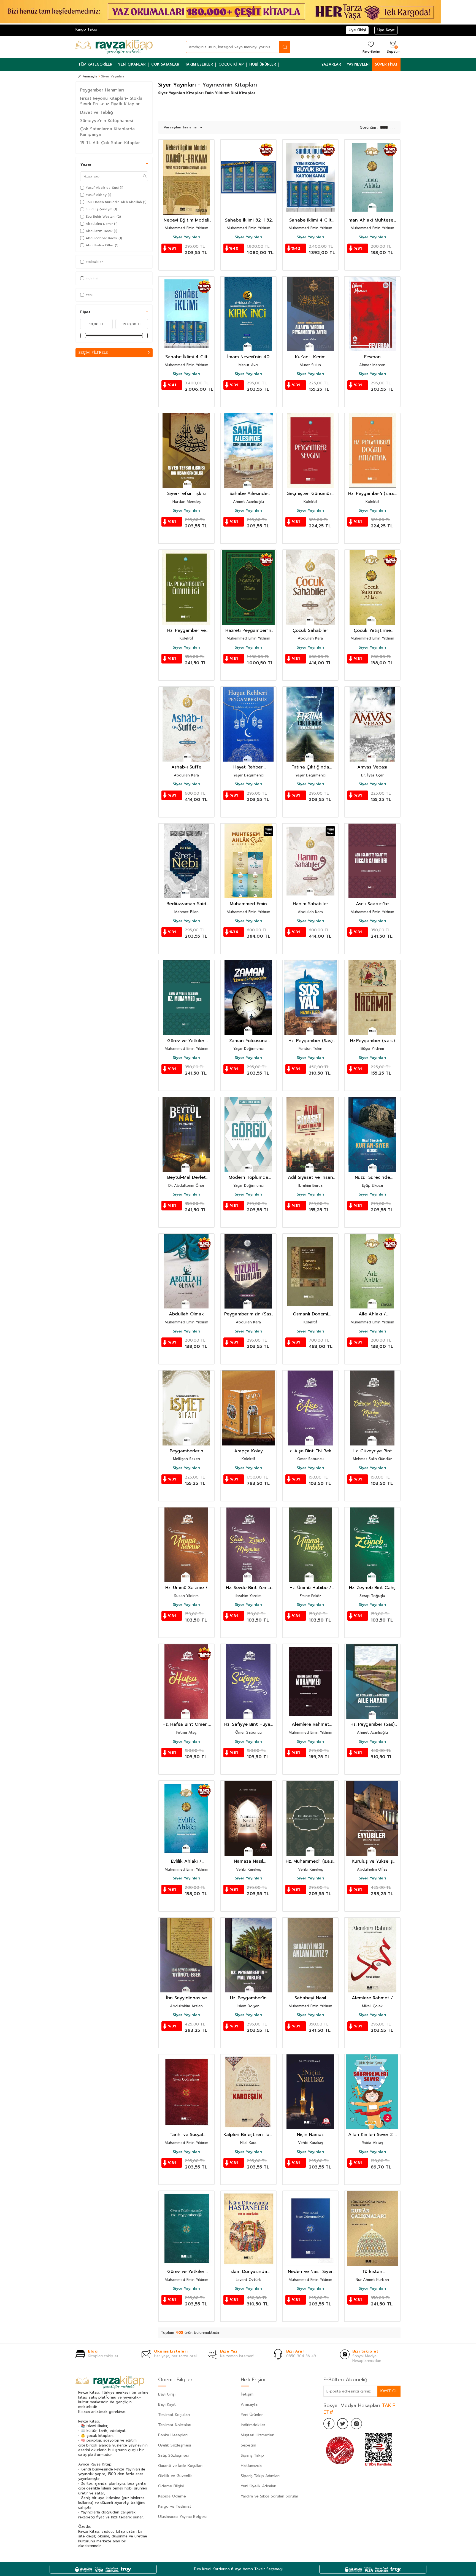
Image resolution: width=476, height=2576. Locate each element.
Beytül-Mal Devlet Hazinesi (186, 1178)
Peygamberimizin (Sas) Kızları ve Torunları (248, 1314)
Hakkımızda (251, 2466)
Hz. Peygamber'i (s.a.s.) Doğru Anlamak (372, 494)
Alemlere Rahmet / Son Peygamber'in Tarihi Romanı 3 (372, 1998)
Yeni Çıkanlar (132, 64)
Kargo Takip (86, 29)
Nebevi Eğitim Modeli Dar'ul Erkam (186, 220)
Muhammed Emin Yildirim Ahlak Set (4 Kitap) (248, 904)
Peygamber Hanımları (102, 90)
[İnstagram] (356, 2424)
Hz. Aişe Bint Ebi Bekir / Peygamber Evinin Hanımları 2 (310, 1451)
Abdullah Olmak (186, 1314)
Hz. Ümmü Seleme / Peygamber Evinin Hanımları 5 (186, 1588)
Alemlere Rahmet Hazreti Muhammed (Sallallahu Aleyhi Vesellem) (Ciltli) (310, 1724)
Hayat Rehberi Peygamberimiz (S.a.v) (248, 767)
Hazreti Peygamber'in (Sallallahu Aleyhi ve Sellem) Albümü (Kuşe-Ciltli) (248, 631)
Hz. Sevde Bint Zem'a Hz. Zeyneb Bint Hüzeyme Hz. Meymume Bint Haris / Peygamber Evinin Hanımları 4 (248, 1588)
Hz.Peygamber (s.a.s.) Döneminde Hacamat (372, 1041)
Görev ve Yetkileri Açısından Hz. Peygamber (186, 2272)
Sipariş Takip (252, 2455)
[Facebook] (329, 2424)
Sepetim (248, 2445)
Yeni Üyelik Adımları (259, 2486)
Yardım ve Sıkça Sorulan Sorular (270, 2496)
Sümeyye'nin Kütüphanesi (107, 121)
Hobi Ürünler (263, 64)
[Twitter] (343, 2424)
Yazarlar (331, 64)
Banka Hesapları (173, 2435)
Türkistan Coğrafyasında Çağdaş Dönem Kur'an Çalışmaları (372, 2272)
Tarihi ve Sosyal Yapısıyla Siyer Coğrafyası (186, 2135)
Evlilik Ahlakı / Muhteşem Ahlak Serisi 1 (186, 1861)
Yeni (89, 295)
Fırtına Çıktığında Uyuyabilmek (310, 767)
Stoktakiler (94, 262)
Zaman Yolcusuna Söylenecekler (248, 1041)
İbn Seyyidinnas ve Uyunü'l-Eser (186, 1998)
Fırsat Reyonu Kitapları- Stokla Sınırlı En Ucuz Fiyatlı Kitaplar (111, 101)
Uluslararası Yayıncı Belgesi (182, 2517)
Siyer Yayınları (186, 237)
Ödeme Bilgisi (171, 2486)
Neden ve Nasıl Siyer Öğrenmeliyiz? (310, 2272)
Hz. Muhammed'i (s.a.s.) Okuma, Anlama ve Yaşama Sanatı (310, 1861)
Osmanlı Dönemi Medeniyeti (310, 1314)
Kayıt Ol (389, 2391)
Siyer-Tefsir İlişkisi (186, 494)
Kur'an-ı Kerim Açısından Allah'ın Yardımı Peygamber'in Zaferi (310, 357)
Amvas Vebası (372, 767)
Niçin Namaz (310, 2135)
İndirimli (92, 278)
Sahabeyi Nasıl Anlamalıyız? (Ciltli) (310, 1998)
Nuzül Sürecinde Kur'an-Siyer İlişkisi (372, 1178)
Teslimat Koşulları (174, 2415)
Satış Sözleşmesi (173, 2455)
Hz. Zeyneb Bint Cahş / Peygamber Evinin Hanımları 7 (372, 1588)
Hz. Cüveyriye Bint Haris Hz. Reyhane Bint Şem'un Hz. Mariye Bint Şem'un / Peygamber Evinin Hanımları (372, 1451)
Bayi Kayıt (167, 2404)
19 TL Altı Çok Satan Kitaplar (110, 143)
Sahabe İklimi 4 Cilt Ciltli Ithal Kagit (186, 357)
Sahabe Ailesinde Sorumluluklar (248, 494)
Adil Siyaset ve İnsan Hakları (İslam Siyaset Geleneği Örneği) (310, 1178)
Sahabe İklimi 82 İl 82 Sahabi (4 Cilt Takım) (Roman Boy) (248, 220)
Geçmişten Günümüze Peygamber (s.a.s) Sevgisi (310, 494)
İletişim (247, 2394)
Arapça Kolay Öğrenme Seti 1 (248, 1451)
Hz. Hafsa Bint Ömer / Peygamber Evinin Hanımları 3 (186, 1724)
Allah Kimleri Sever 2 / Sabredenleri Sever (372, 2135)
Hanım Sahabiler (310, 904)
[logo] (114, 47)
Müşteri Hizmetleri (258, 2435)
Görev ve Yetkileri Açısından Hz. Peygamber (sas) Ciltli (186, 1041)
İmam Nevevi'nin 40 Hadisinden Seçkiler (248, 357)
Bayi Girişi (167, 2394)
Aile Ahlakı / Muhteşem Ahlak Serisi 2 (372, 1314)
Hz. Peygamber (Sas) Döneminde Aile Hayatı (372, 1724)
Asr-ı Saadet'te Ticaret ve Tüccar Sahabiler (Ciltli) (372, 904)
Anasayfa (90, 76)
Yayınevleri (358, 64)
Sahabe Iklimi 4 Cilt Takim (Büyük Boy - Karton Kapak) (310, 220)
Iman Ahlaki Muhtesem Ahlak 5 (372, 220)
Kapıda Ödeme (172, 2496)
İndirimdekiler (253, 2425)
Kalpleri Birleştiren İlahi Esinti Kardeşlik (248, 2135)
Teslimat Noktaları (175, 2425)
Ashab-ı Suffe (186, 767)
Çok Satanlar (165, 64)
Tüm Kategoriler (95, 64)
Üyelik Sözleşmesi (175, 2445)
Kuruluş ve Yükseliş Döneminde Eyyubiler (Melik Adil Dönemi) (372, 1861)
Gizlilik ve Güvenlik (175, 2476)
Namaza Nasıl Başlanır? (248, 1861)
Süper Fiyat (386, 64)
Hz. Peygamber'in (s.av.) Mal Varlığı (248, 1998)
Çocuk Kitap (231, 64)
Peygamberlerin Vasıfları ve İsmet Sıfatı (186, 1451)
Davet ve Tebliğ (97, 112)
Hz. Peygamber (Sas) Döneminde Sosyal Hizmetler (310, 1041)
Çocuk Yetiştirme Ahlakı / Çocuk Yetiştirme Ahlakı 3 (372, 631)
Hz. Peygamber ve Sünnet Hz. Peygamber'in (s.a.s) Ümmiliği (186, 631)
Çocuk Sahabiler (310, 631)
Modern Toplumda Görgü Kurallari (248, 1178)
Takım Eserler (199, 64)
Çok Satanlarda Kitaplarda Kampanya (107, 132)
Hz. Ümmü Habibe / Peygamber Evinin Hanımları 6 (310, 1588)
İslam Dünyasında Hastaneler (248, 2272)
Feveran (372, 357)
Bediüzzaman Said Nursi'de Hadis (186, 904)
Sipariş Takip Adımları (260, 2476)
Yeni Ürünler (252, 2415)
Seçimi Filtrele (93, 353)
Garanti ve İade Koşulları (180, 2466)
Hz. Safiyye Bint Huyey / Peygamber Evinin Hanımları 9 (248, 1724)
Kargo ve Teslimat (175, 2506)
